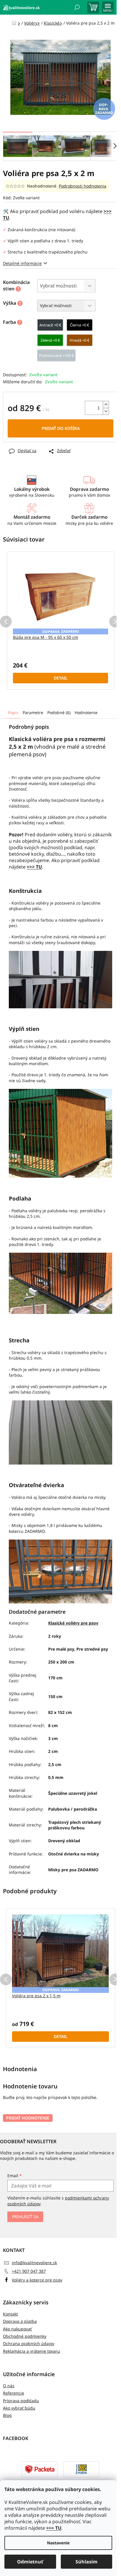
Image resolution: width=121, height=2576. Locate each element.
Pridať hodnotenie (28, 2118)
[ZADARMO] (60, 593)
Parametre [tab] (33, 712)
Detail (61, 678)
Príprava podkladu (21, 2401)
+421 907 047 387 (29, 2271)
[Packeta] (40, 2469)
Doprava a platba (20, 2321)
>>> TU (54, 2528)
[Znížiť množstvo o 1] (106, 411)
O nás (9, 2386)
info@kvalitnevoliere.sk (34, 2263)
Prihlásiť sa (25, 2217)
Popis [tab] (13, 712)
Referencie (14, 2393)
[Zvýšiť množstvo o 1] (106, 405)
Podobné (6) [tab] (59, 712)
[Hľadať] (77, 7)
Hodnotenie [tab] (86, 712)
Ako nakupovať (17, 2329)
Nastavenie (58, 2543)
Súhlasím (86, 2562)
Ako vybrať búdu (19, 2408)
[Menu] (108, 7)
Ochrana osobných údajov (29, 2343)
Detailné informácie (22, 263)
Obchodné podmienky (25, 2336)
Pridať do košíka (61, 428)
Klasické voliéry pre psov (73, 1623)
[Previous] (6, 622)
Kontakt (10, 2314)
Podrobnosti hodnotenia (83, 186)
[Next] (115, 622)
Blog (7, 2415)
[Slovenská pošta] (81, 2469)
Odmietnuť (30, 2562)
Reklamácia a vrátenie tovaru (31, 2351)
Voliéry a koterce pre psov (37, 2280)
